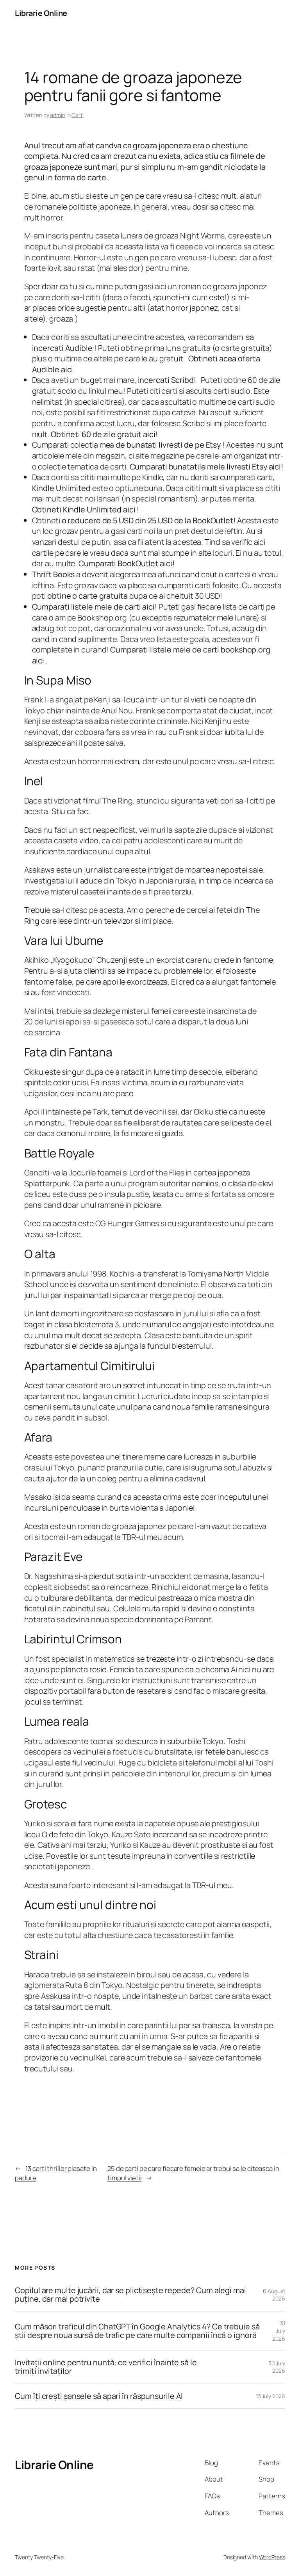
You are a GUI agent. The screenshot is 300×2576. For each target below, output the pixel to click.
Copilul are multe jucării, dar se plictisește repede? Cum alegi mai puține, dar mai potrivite (130, 2295)
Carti (78, 115)
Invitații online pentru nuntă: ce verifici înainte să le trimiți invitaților (106, 2367)
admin (58, 115)
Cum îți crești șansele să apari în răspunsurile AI (99, 2396)
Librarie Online (41, 13)
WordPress (272, 2557)
